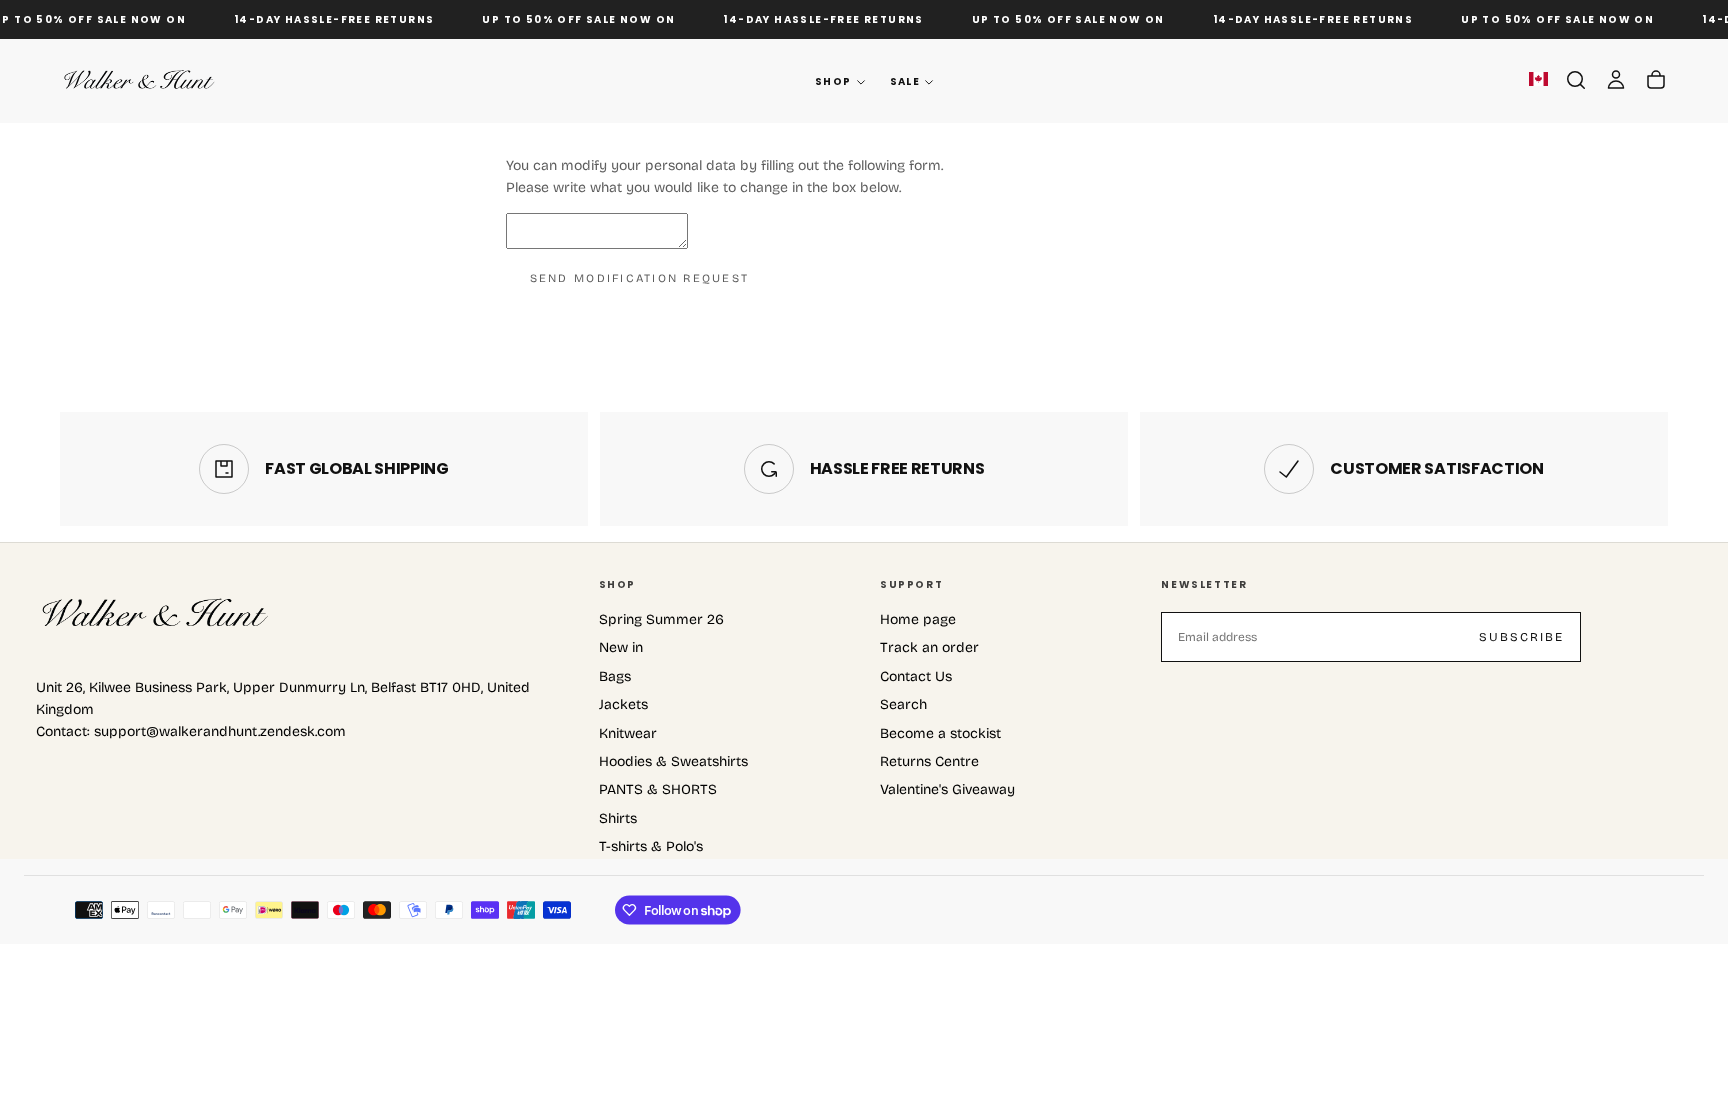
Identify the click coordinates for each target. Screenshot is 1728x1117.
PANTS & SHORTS (658, 789)
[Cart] (1656, 80)
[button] (1576, 80)
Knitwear (628, 733)
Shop (833, 81)
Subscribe (1521, 637)
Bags (615, 676)
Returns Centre (929, 761)
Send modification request (640, 278)
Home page (918, 619)
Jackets (623, 704)
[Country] (1538, 81)
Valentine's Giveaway (947, 789)
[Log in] (1616, 80)
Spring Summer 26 (661, 619)
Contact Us (916, 676)
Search (903, 704)
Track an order (929, 647)
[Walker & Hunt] (156, 614)
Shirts (618, 818)
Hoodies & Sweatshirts (673, 761)
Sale (905, 81)
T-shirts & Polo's (651, 846)
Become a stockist (940, 733)
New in (621, 647)
